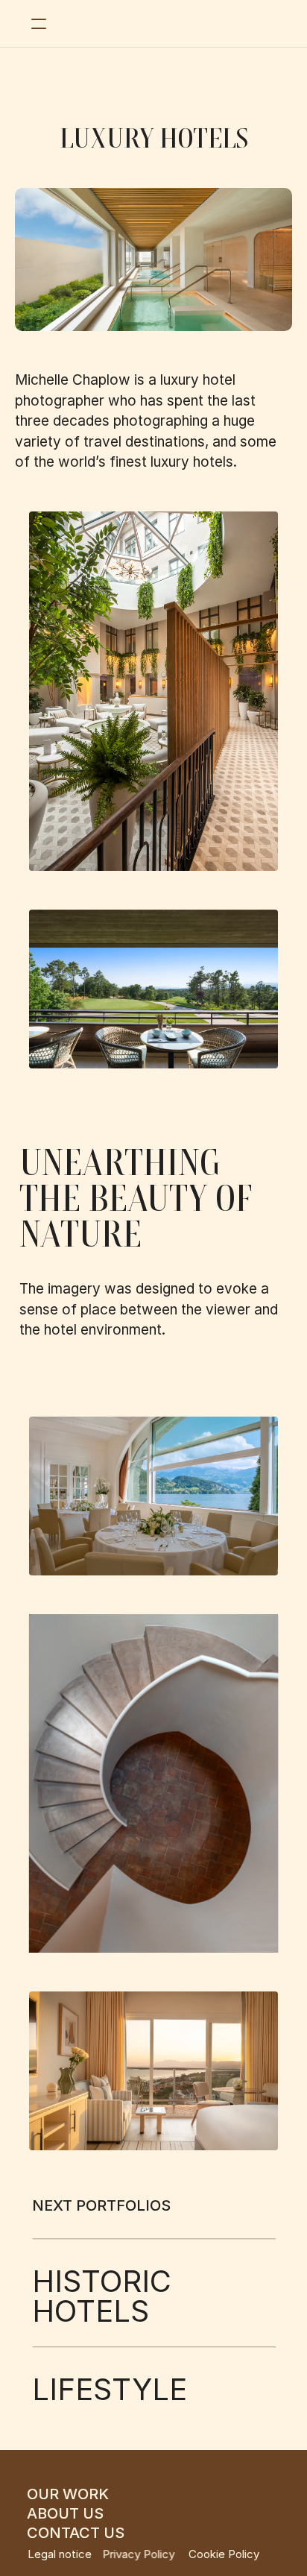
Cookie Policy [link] (224, 2554)
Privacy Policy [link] (139, 2554)
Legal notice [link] (60, 2554)
